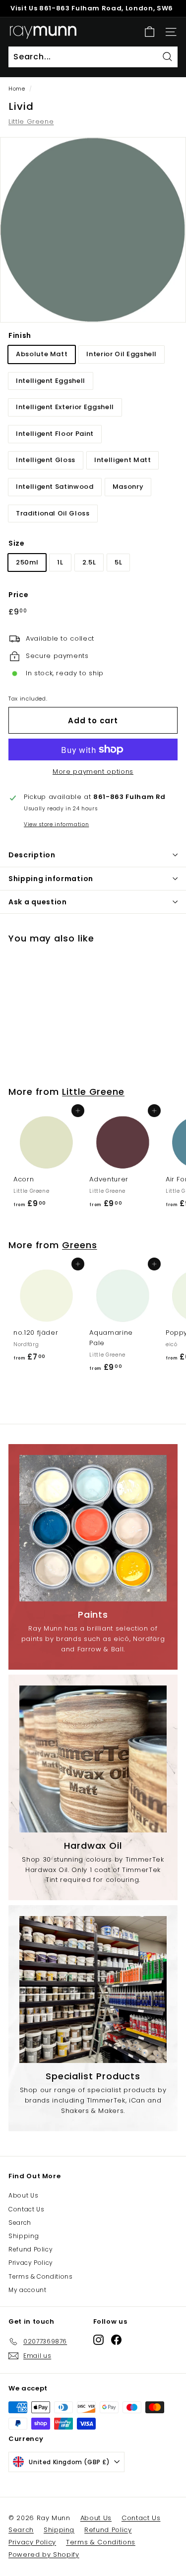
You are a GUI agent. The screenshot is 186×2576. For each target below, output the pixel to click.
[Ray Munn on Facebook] (116, 2340)
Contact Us (27, 2209)
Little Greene (31, 121)
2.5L (89, 562)
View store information (56, 824)
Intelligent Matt (123, 460)
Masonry (128, 487)
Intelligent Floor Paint (55, 434)
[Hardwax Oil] (93, 1759)
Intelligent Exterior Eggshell (65, 407)
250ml (27, 562)
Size (17, 543)
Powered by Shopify (44, 2554)
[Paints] (93, 1528)
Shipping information (51, 879)
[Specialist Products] (93, 1990)
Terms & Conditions (41, 2276)
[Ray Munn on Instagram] (98, 2340)
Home (17, 89)
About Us (23, 2195)
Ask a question (38, 902)
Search (20, 2223)
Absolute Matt (42, 354)
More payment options (93, 772)
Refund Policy (31, 2249)
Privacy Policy (31, 2263)
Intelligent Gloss (46, 460)
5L (118, 562)
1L (60, 562)
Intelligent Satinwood (55, 487)
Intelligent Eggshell (51, 381)
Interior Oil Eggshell (122, 354)
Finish (20, 335)
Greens (79, 1245)
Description (32, 855)
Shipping (24, 2236)
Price (18, 595)
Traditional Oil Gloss (53, 513)
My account (28, 2290)
